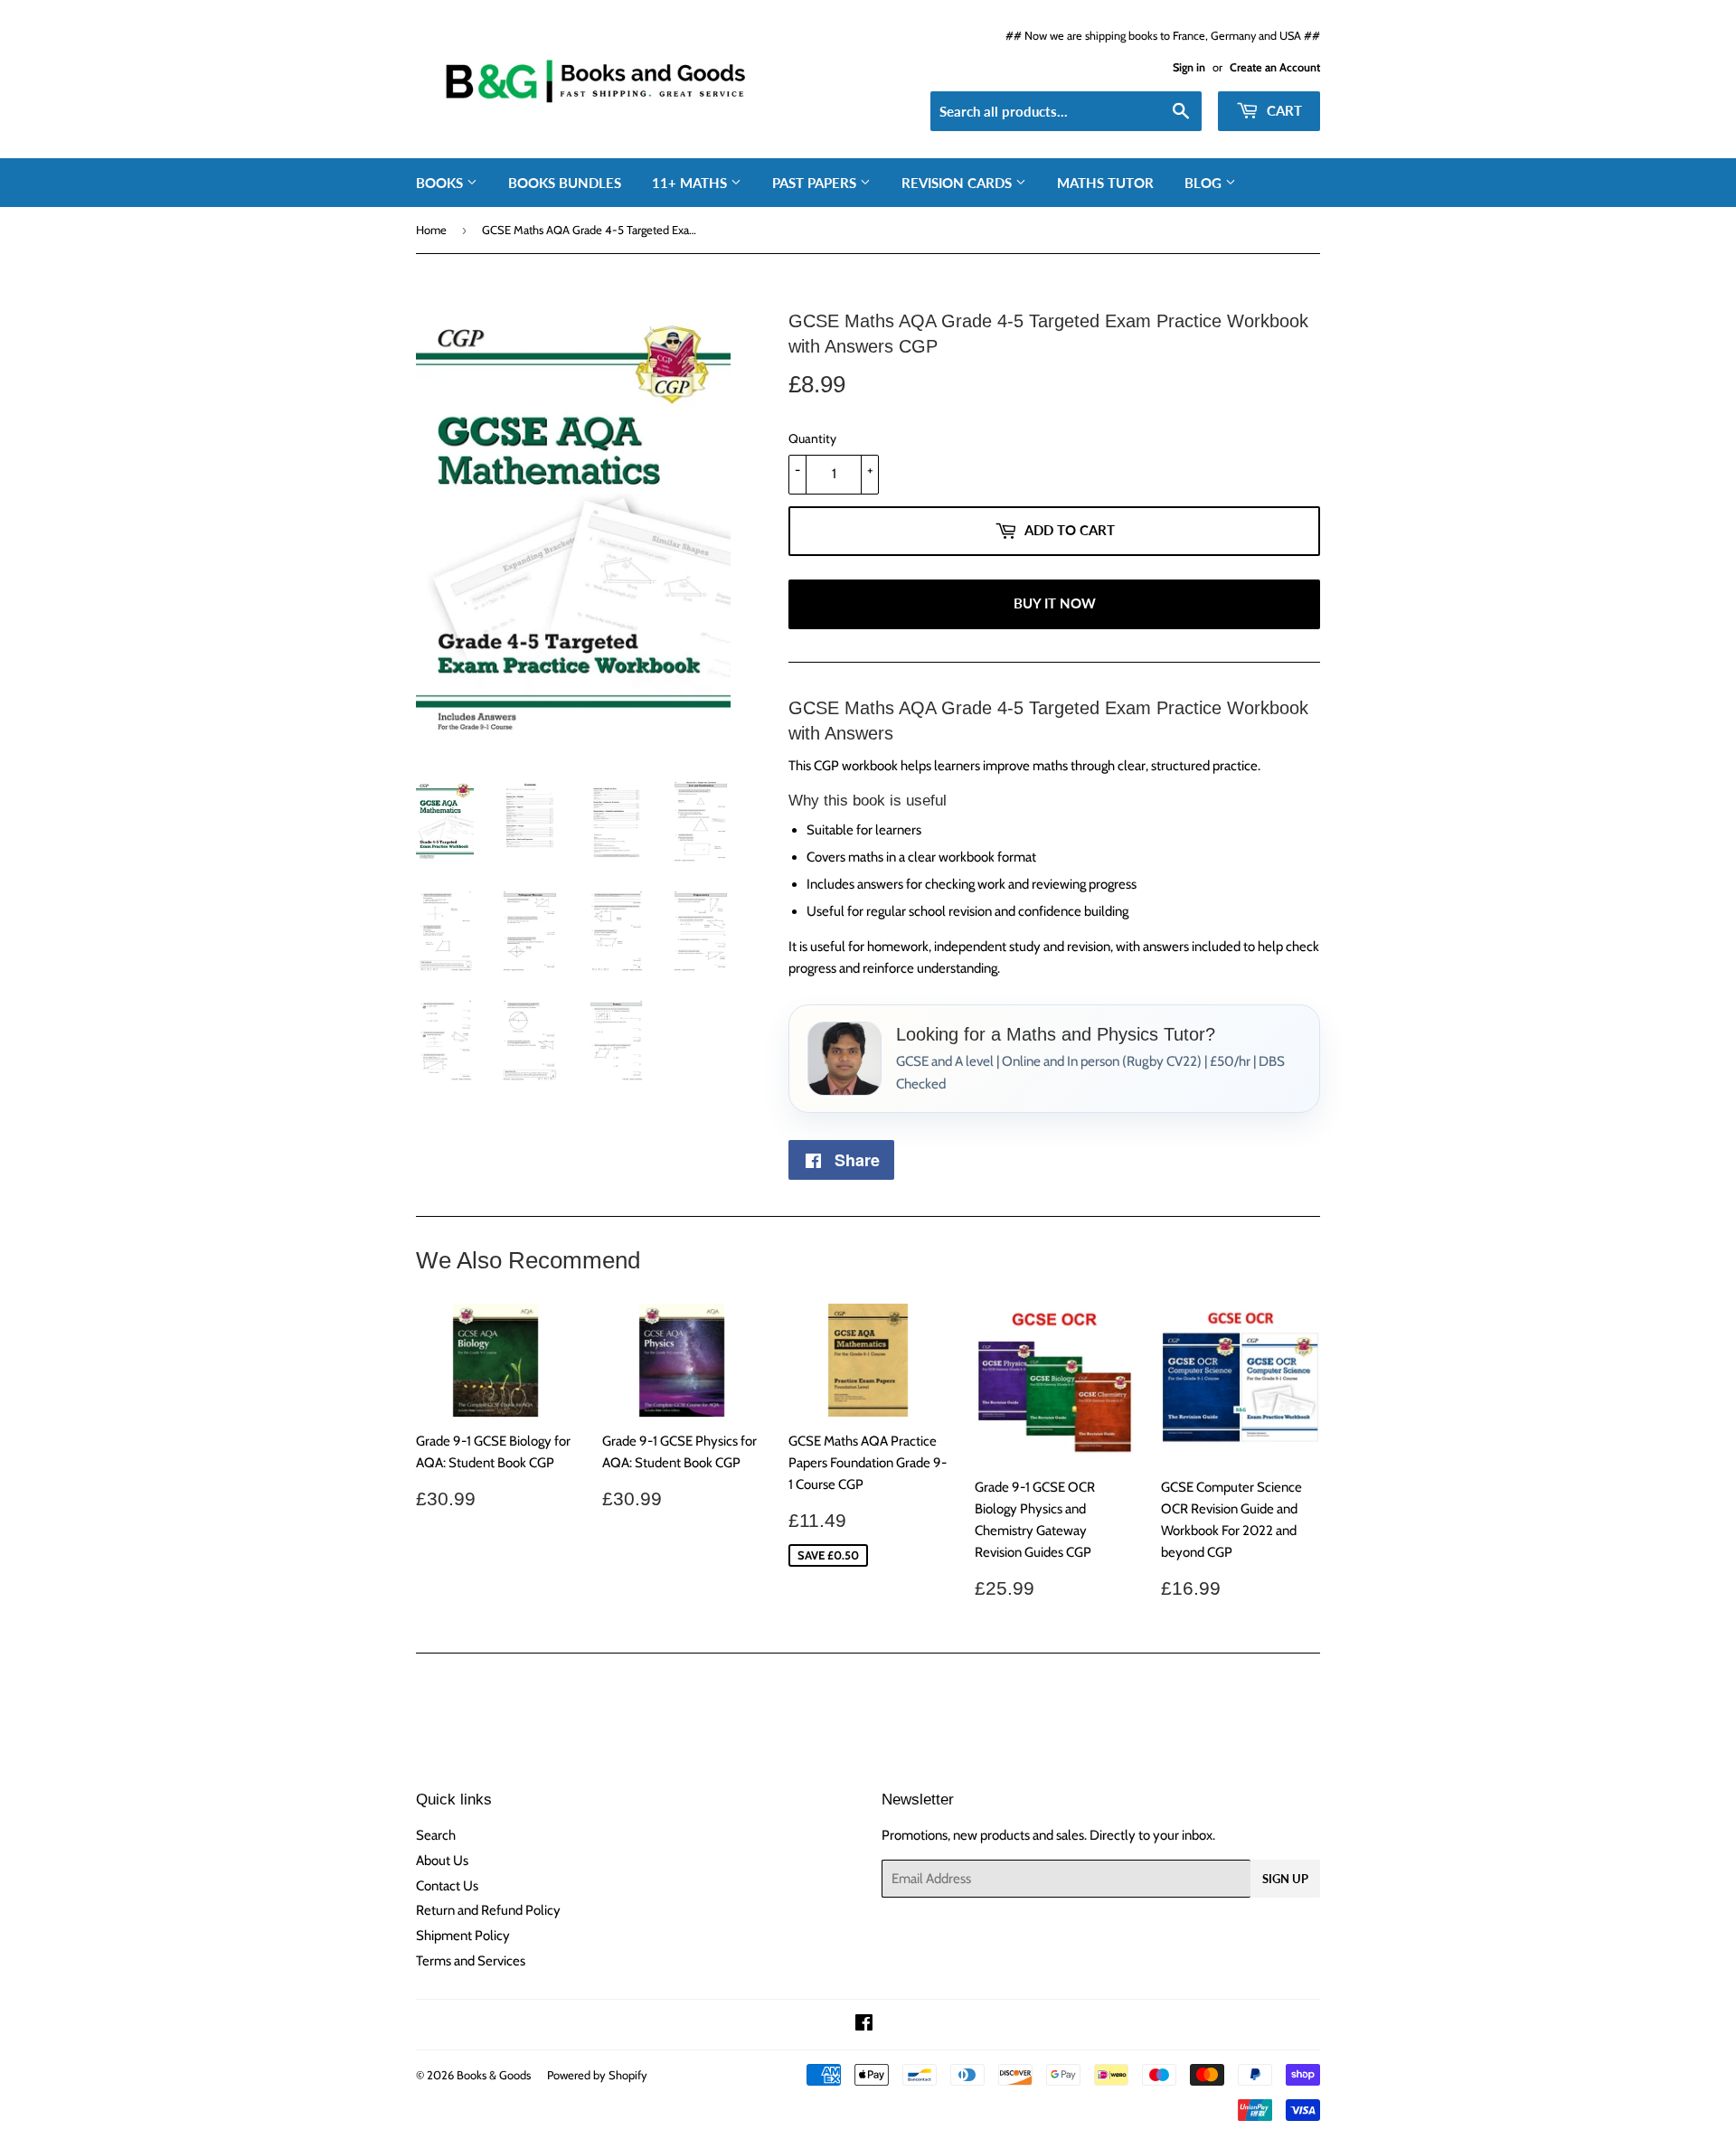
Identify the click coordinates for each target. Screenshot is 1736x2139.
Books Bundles (565, 183)
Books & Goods (494, 2075)
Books (441, 183)
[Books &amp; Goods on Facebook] (864, 2025)
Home (431, 230)
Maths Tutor (1105, 183)
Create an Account (1275, 67)
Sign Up (1285, 1879)
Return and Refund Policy (488, 1910)
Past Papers (816, 183)
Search (436, 1835)
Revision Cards (958, 183)
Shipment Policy (463, 1936)
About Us (442, 1861)
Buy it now (1055, 603)
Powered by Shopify (597, 2075)
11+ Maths (691, 183)
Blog (1205, 183)
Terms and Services (471, 1961)
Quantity (812, 438)
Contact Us (447, 1886)
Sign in (1189, 67)
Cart (1283, 110)
